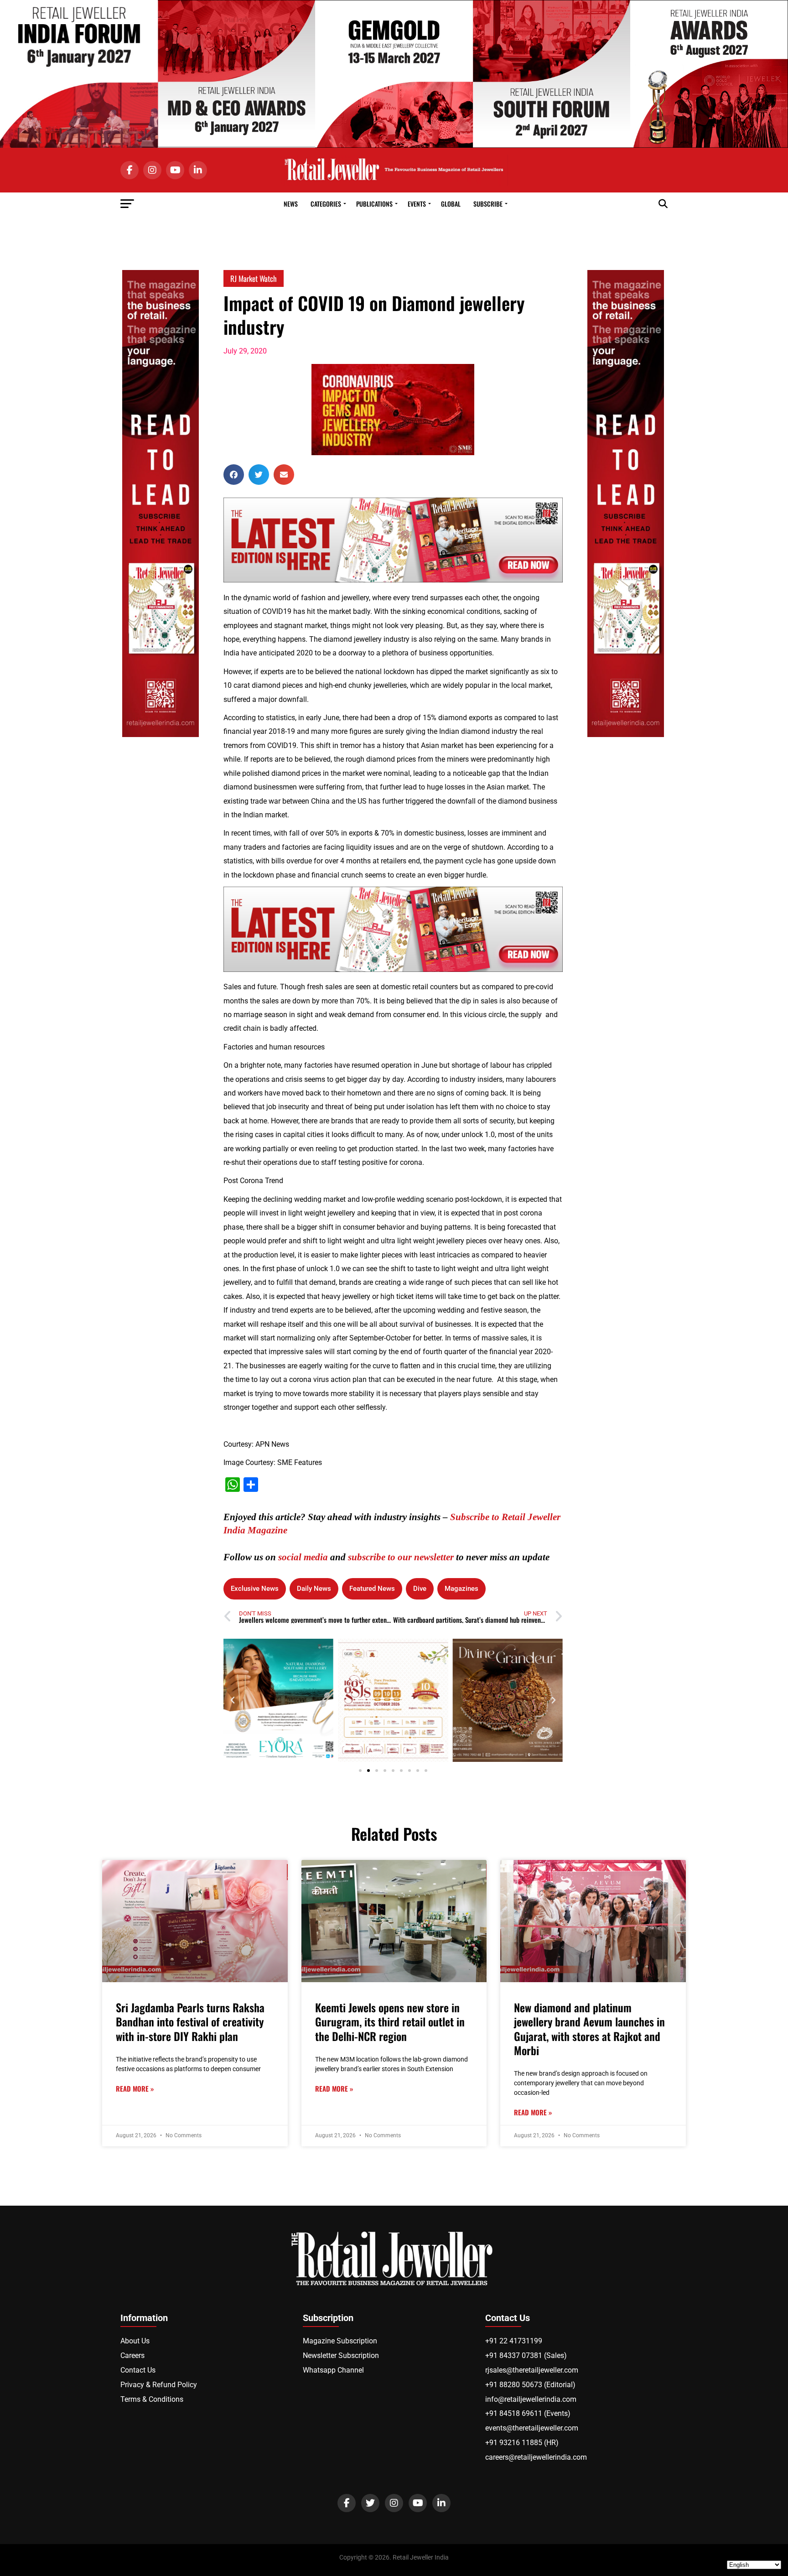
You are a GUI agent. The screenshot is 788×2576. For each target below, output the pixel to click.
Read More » (135, 2089)
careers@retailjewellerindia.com (536, 2457)
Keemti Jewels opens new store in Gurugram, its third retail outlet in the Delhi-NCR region (390, 2021)
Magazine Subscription (340, 2341)
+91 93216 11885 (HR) (522, 2443)
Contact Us (138, 2370)
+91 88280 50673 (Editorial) (530, 2385)
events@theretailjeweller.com (532, 2428)
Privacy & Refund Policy (159, 2385)
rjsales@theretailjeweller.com (532, 2370)
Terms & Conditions (152, 2399)
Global (451, 204)
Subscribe (488, 204)
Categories (326, 204)
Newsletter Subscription (341, 2355)
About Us (135, 2341)
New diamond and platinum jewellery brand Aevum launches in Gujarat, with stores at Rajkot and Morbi (589, 2029)
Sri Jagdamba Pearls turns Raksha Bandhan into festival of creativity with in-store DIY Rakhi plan (190, 2021)
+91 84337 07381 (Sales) (526, 2355)
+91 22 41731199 (514, 2341)
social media (303, 1557)
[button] (234, 475)
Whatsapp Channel (333, 2370)
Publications (374, 204)
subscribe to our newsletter (401, 1557)
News (291, 204)
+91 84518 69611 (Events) (528, 2413)
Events (417, 204)
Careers (132, 2355)
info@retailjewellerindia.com (531, 2399)
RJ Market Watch (254, 278)
